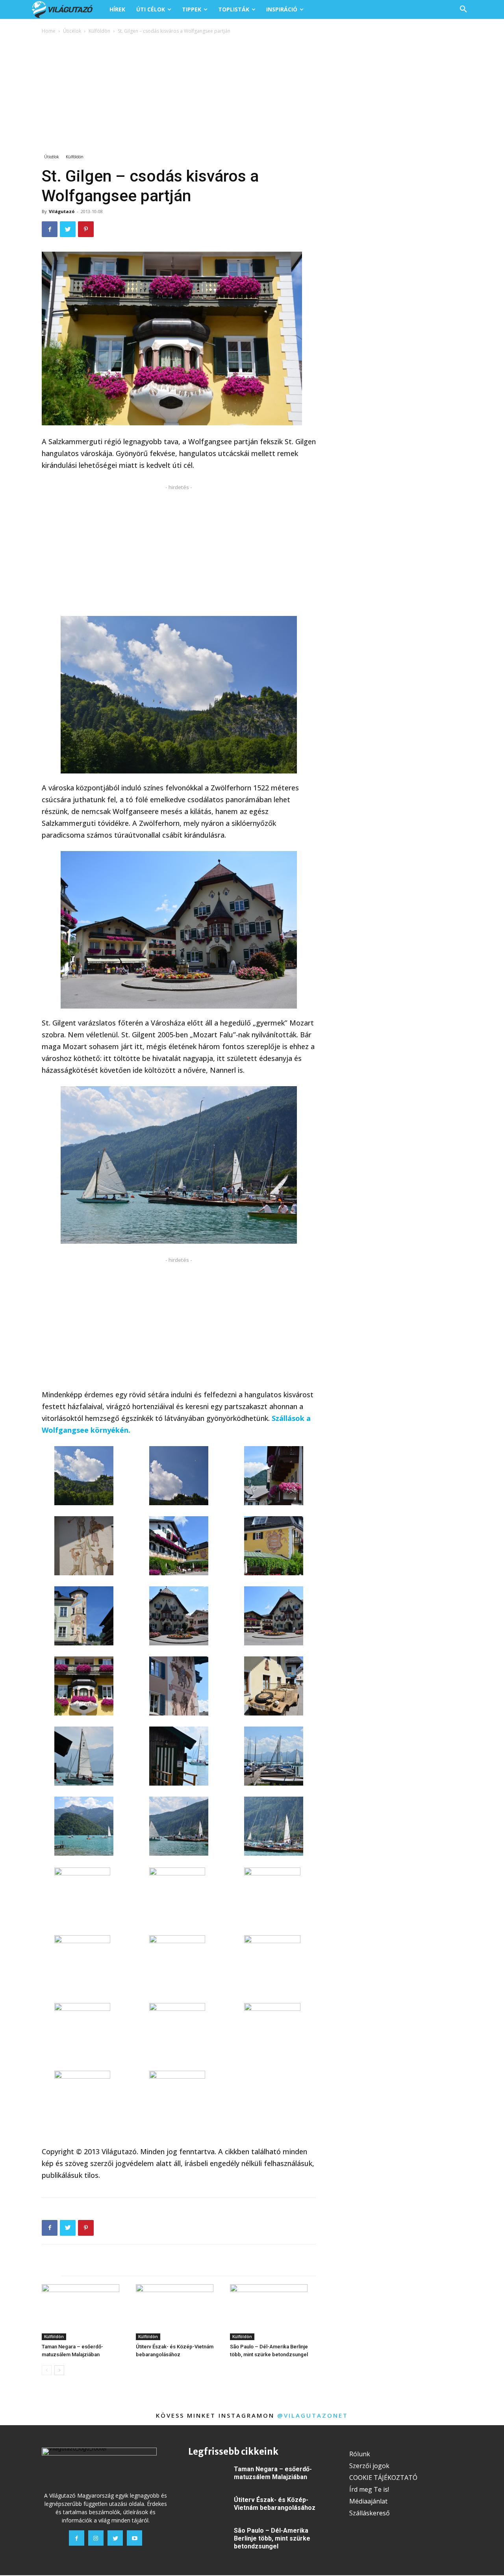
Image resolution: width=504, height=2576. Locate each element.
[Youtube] (134, 2538)
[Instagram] (96, 2538)
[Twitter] (68, 229)
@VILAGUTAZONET (313, 2415)
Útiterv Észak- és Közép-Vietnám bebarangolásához (275, 2504)
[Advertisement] (252, 95)
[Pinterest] (86, 229)
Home (49, 31)
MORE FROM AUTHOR (132, 2268)
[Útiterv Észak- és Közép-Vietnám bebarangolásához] (179, 2312)
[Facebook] (50, 229)
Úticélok (72, 31)
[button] (463, 9)
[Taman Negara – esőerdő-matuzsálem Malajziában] (85, 2312)
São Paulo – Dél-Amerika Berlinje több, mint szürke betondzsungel (272, 2538)
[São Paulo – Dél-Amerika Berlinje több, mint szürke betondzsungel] (273, 2312)
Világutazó (62, 211)
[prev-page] (47, 2370)
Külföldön (99, 31)
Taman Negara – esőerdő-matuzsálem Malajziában (273, 2473)
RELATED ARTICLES (68, 2268)
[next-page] (59, 2370)
